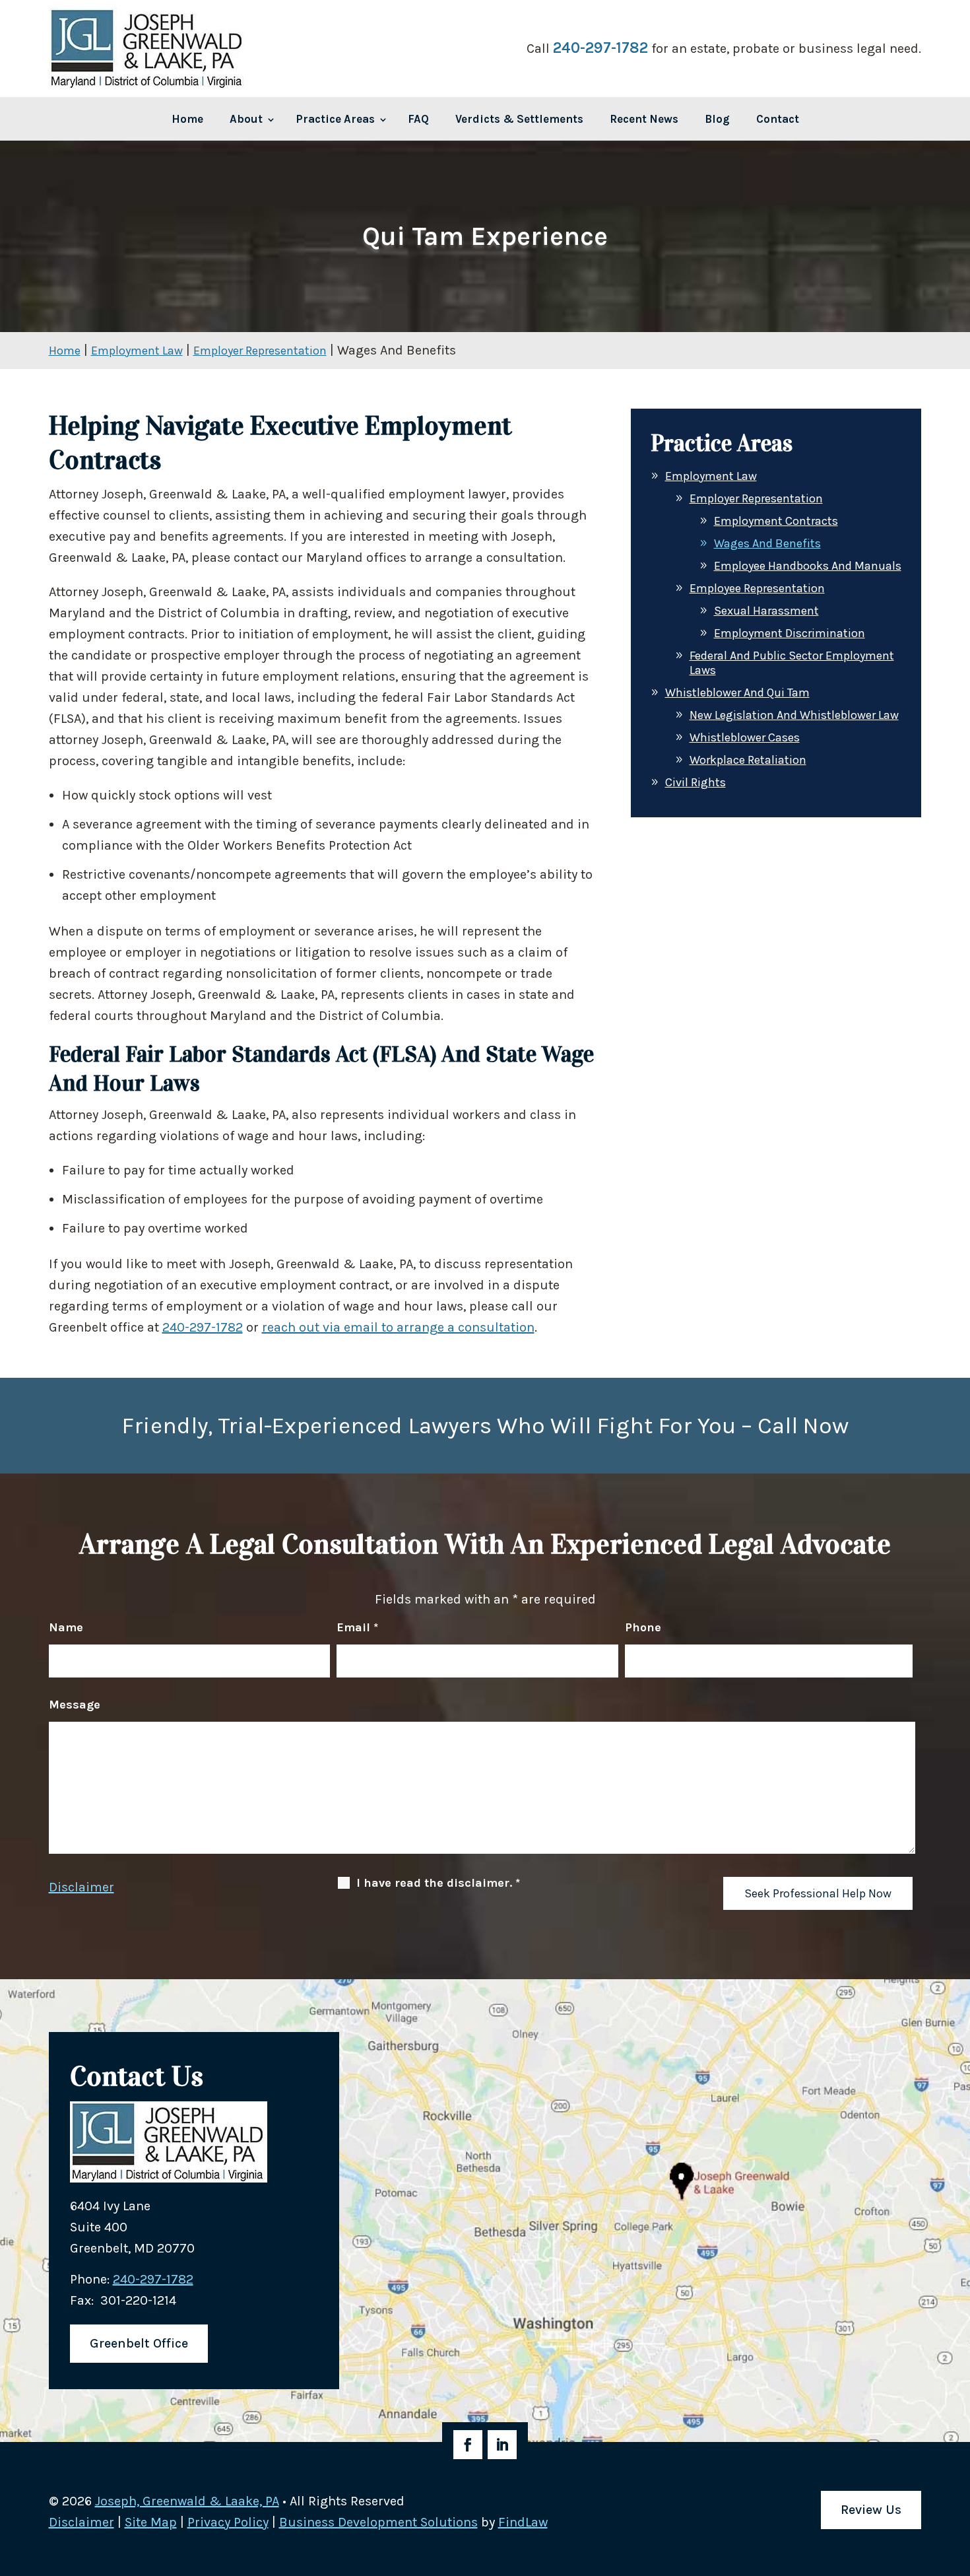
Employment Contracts (776, 521)
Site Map (151, 2522)
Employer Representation (756, 498)
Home (187, 119)
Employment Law (711, 476)
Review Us (871, 2510)
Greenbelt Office (139, 2343)
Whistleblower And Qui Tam (737, 693)
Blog (717, 119)
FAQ (418, 119)
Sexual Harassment (766, 611)
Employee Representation (757, 588)
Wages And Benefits (767, 543)
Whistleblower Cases (745, 737)
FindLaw (523, 2522)
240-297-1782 (600, 48)
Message (75, 1705)
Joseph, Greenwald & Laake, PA (187, 2501)
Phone (643, 1627)
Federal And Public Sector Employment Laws (792, 663)
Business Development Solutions (378, 2522)
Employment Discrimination (790, 633)
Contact (778, 119)
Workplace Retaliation (748, 760)
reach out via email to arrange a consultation (398, 1327)
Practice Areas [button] (335, 119)
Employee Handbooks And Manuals (808, 566)
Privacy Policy (228, 2522)
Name (66, 1627)
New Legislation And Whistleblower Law (794, 715)
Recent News (644, 119)
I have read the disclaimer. (438, 1883)
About (246, 119)
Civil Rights (695, 782)
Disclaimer (81, 1887)
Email (357, 1627)
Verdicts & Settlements (519, 119)
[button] (483, 2559)
